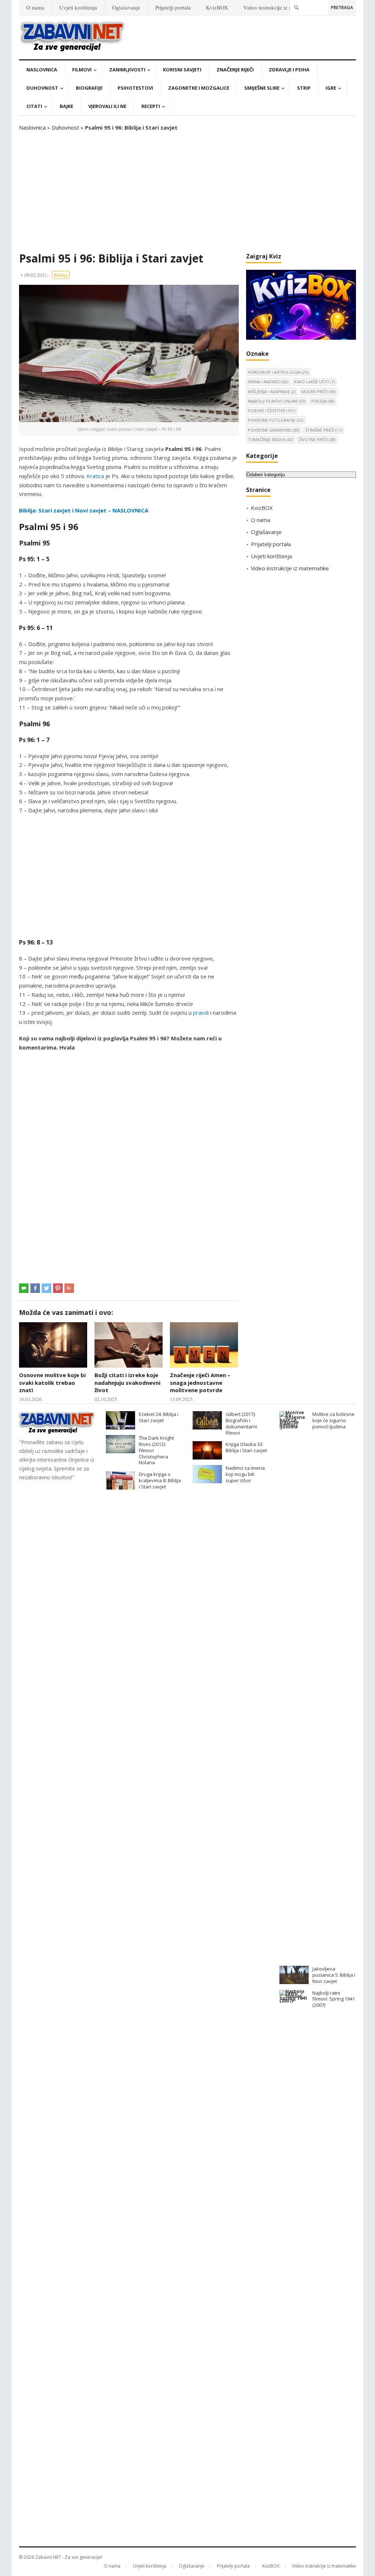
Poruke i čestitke (272, 411)
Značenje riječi (235, 70)
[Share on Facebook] (35, 1288)
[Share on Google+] (69, 1288)
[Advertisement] (187, 192)
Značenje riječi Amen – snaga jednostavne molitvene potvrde (200, 1382)
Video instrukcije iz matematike (279, 7)
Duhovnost (42, 88)
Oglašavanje (126, 7)
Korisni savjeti (182, 70)
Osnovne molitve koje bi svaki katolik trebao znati (52, 1382)
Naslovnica (42, 70)
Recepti (151, 106)
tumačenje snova (270, 439)
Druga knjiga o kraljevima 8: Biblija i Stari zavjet (160, 1480)
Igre (331, 88)
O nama (35, 7)
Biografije (89, 88)
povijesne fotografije (276, 420)
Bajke (66, 106)
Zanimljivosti (127, 70)
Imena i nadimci (268, 382)
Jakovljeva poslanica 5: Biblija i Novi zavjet (334, 1975)
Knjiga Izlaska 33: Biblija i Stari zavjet (246, 1447)
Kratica (95, 476)
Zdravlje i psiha (289, 70)
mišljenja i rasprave (272, 392)
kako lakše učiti (314, 382)
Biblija (61, 275)
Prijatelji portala (173, 7)
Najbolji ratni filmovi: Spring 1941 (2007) (334, 1999)
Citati (34, 106)
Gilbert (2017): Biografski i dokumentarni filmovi (241, 1423)
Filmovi (82, 70)
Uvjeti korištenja (78, 7)
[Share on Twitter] (47, 1288)
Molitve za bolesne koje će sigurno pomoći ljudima (333, 1420)
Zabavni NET (48, 2557)
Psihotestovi (135, 88)
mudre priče (318, 392)
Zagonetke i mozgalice (199, 88)
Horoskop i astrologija (278, 372)
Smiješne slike (262, 88)
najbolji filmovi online (277, 401)
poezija (323, 401)
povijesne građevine (274, 430)
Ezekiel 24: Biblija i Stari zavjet (159, 1417)
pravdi (201, 1013)
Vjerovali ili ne (107, 106)
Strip (304, 88)
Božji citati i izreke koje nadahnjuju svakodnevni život (127, 1382)
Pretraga (342, 8)
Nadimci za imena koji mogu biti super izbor (245, 1474)
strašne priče (324, 430)
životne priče (317, 439)
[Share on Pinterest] (58, 1288)
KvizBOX (217, 7)
